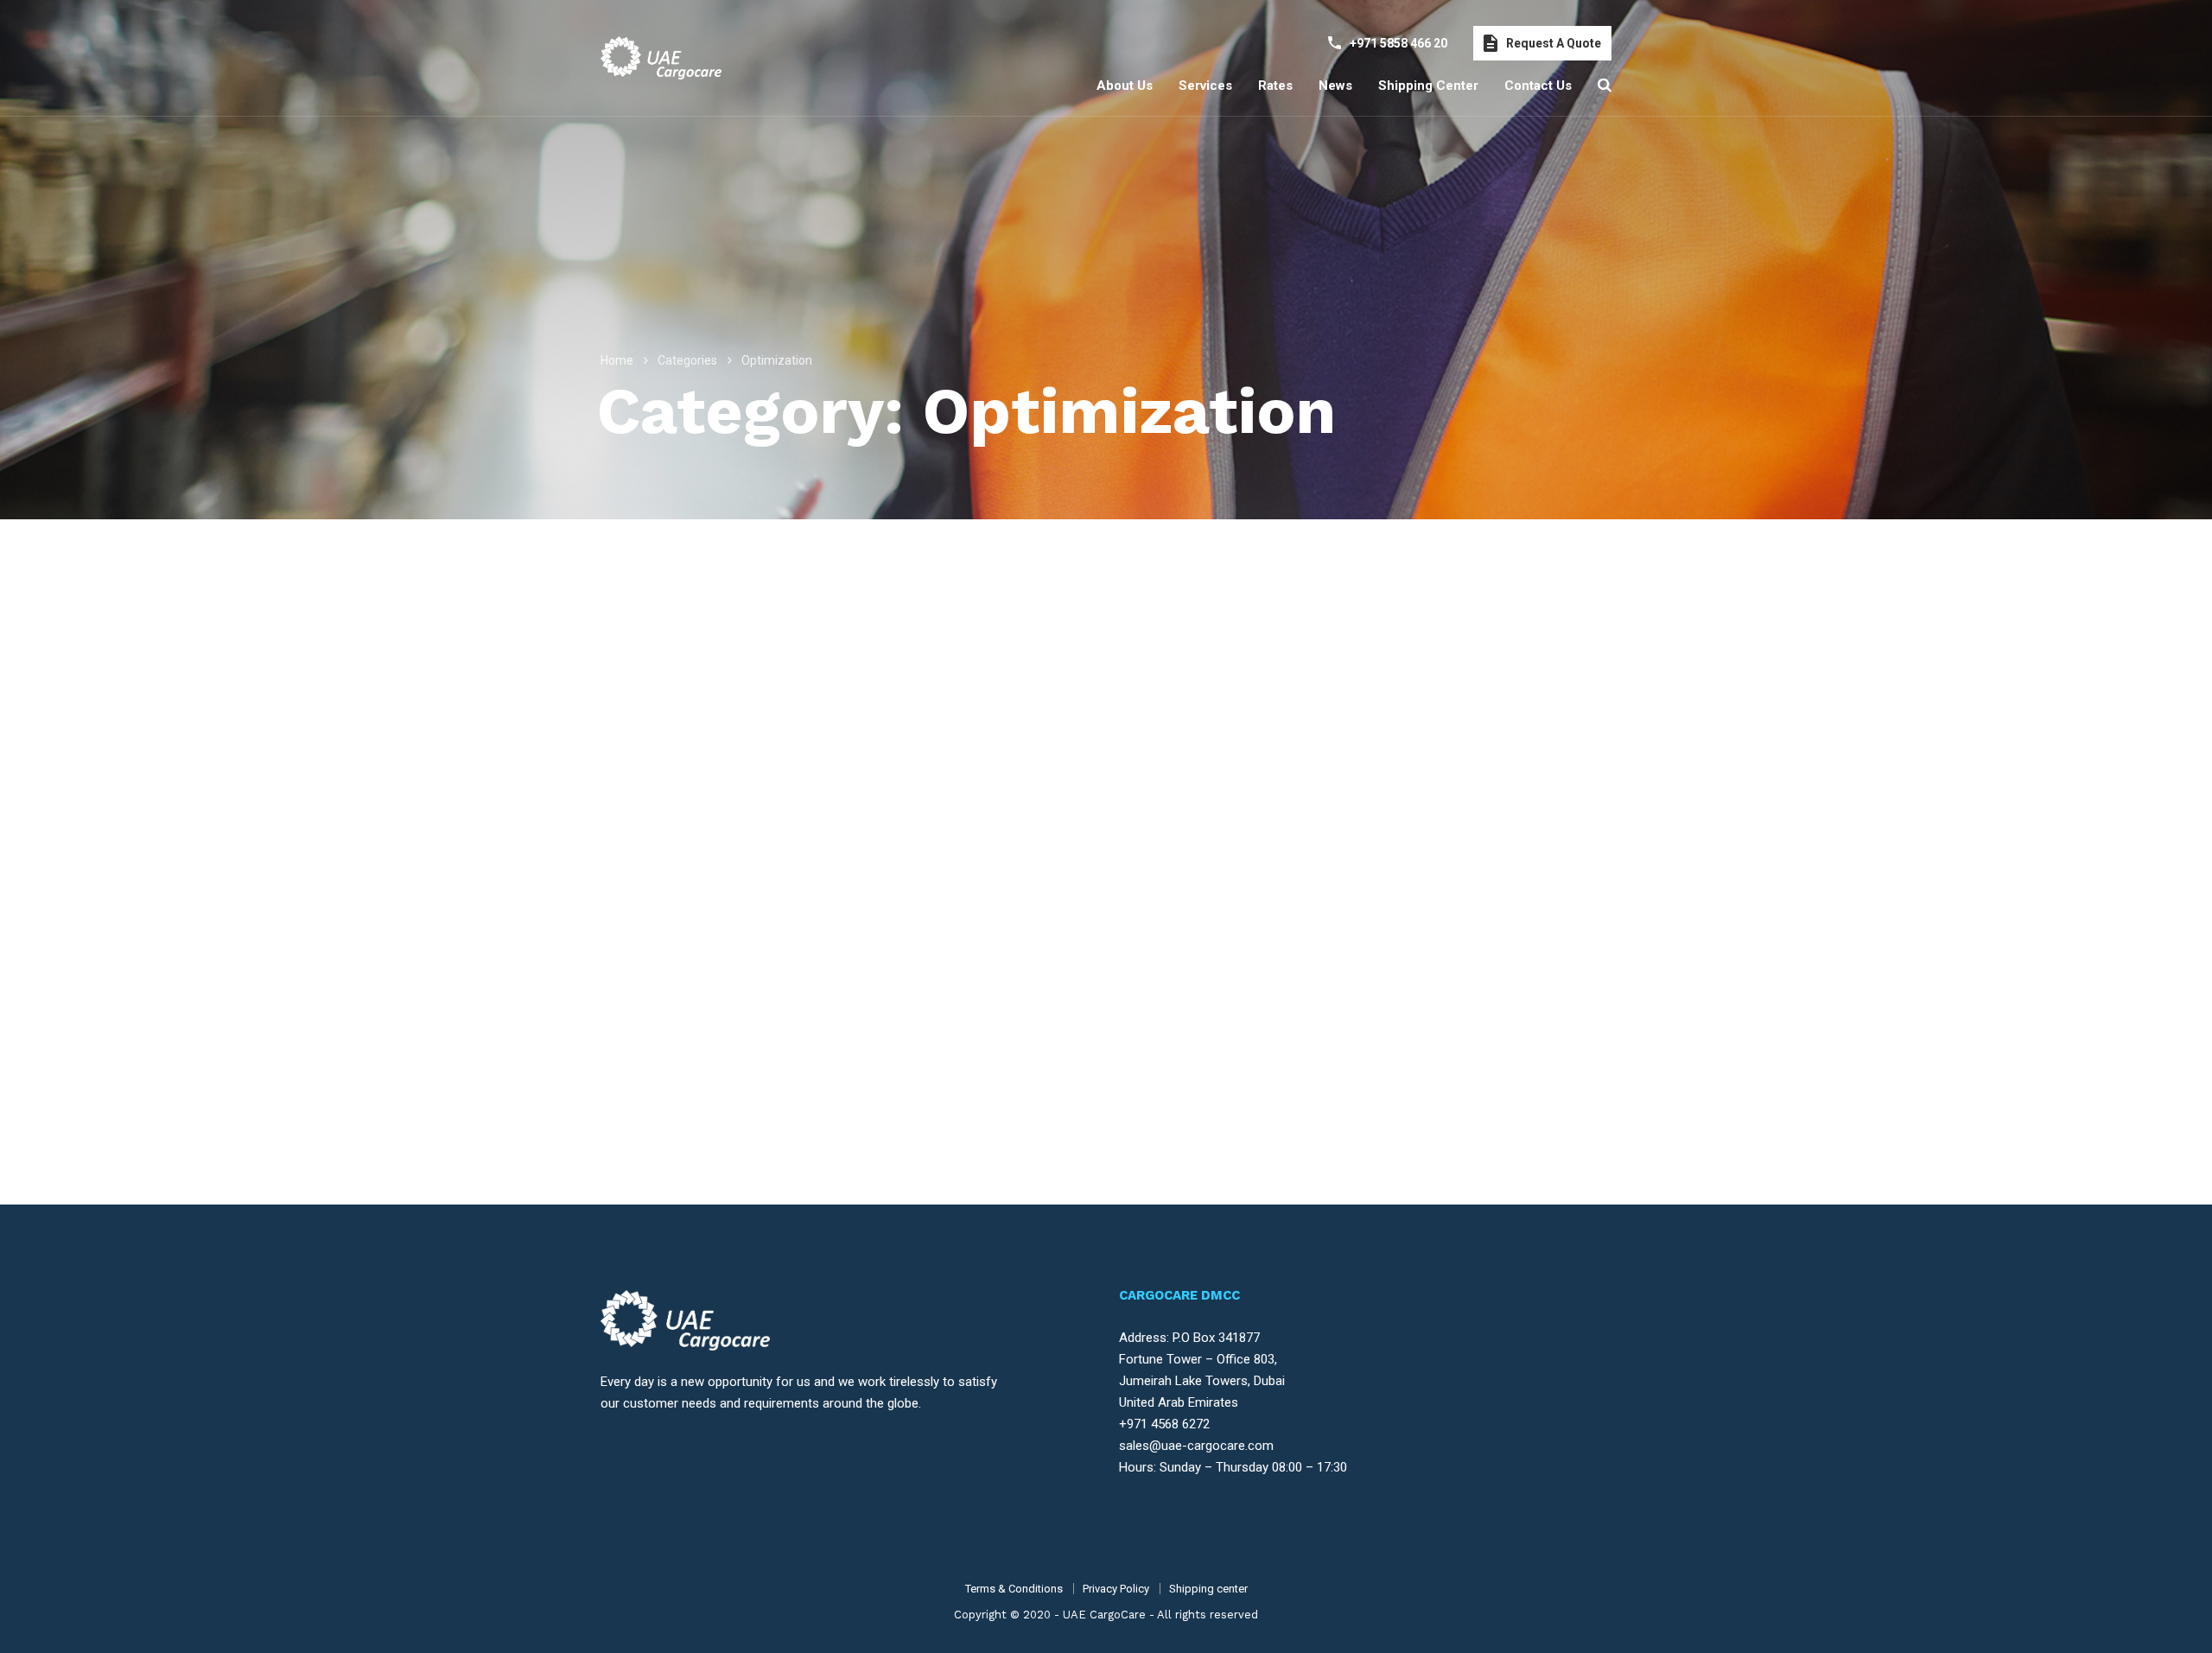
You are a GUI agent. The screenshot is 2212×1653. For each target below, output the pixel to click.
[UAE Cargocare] (661, 58)
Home (617, 360)
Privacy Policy (1116, 1589)
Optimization (1062, 969)
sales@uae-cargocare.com (1196, 1446)
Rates (1275, 86)
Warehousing (1421, 969)
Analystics (998, 969)
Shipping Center (1428, 86)
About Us (1125, 86)
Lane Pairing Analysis (1058, 995)
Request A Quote (1554, 43)
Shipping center (1208, 1589)
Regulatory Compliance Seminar (1449, 995)
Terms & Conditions (1014, 1589)
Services (1205, 86)
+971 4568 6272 (1164, 1424)
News (1335, 86)
